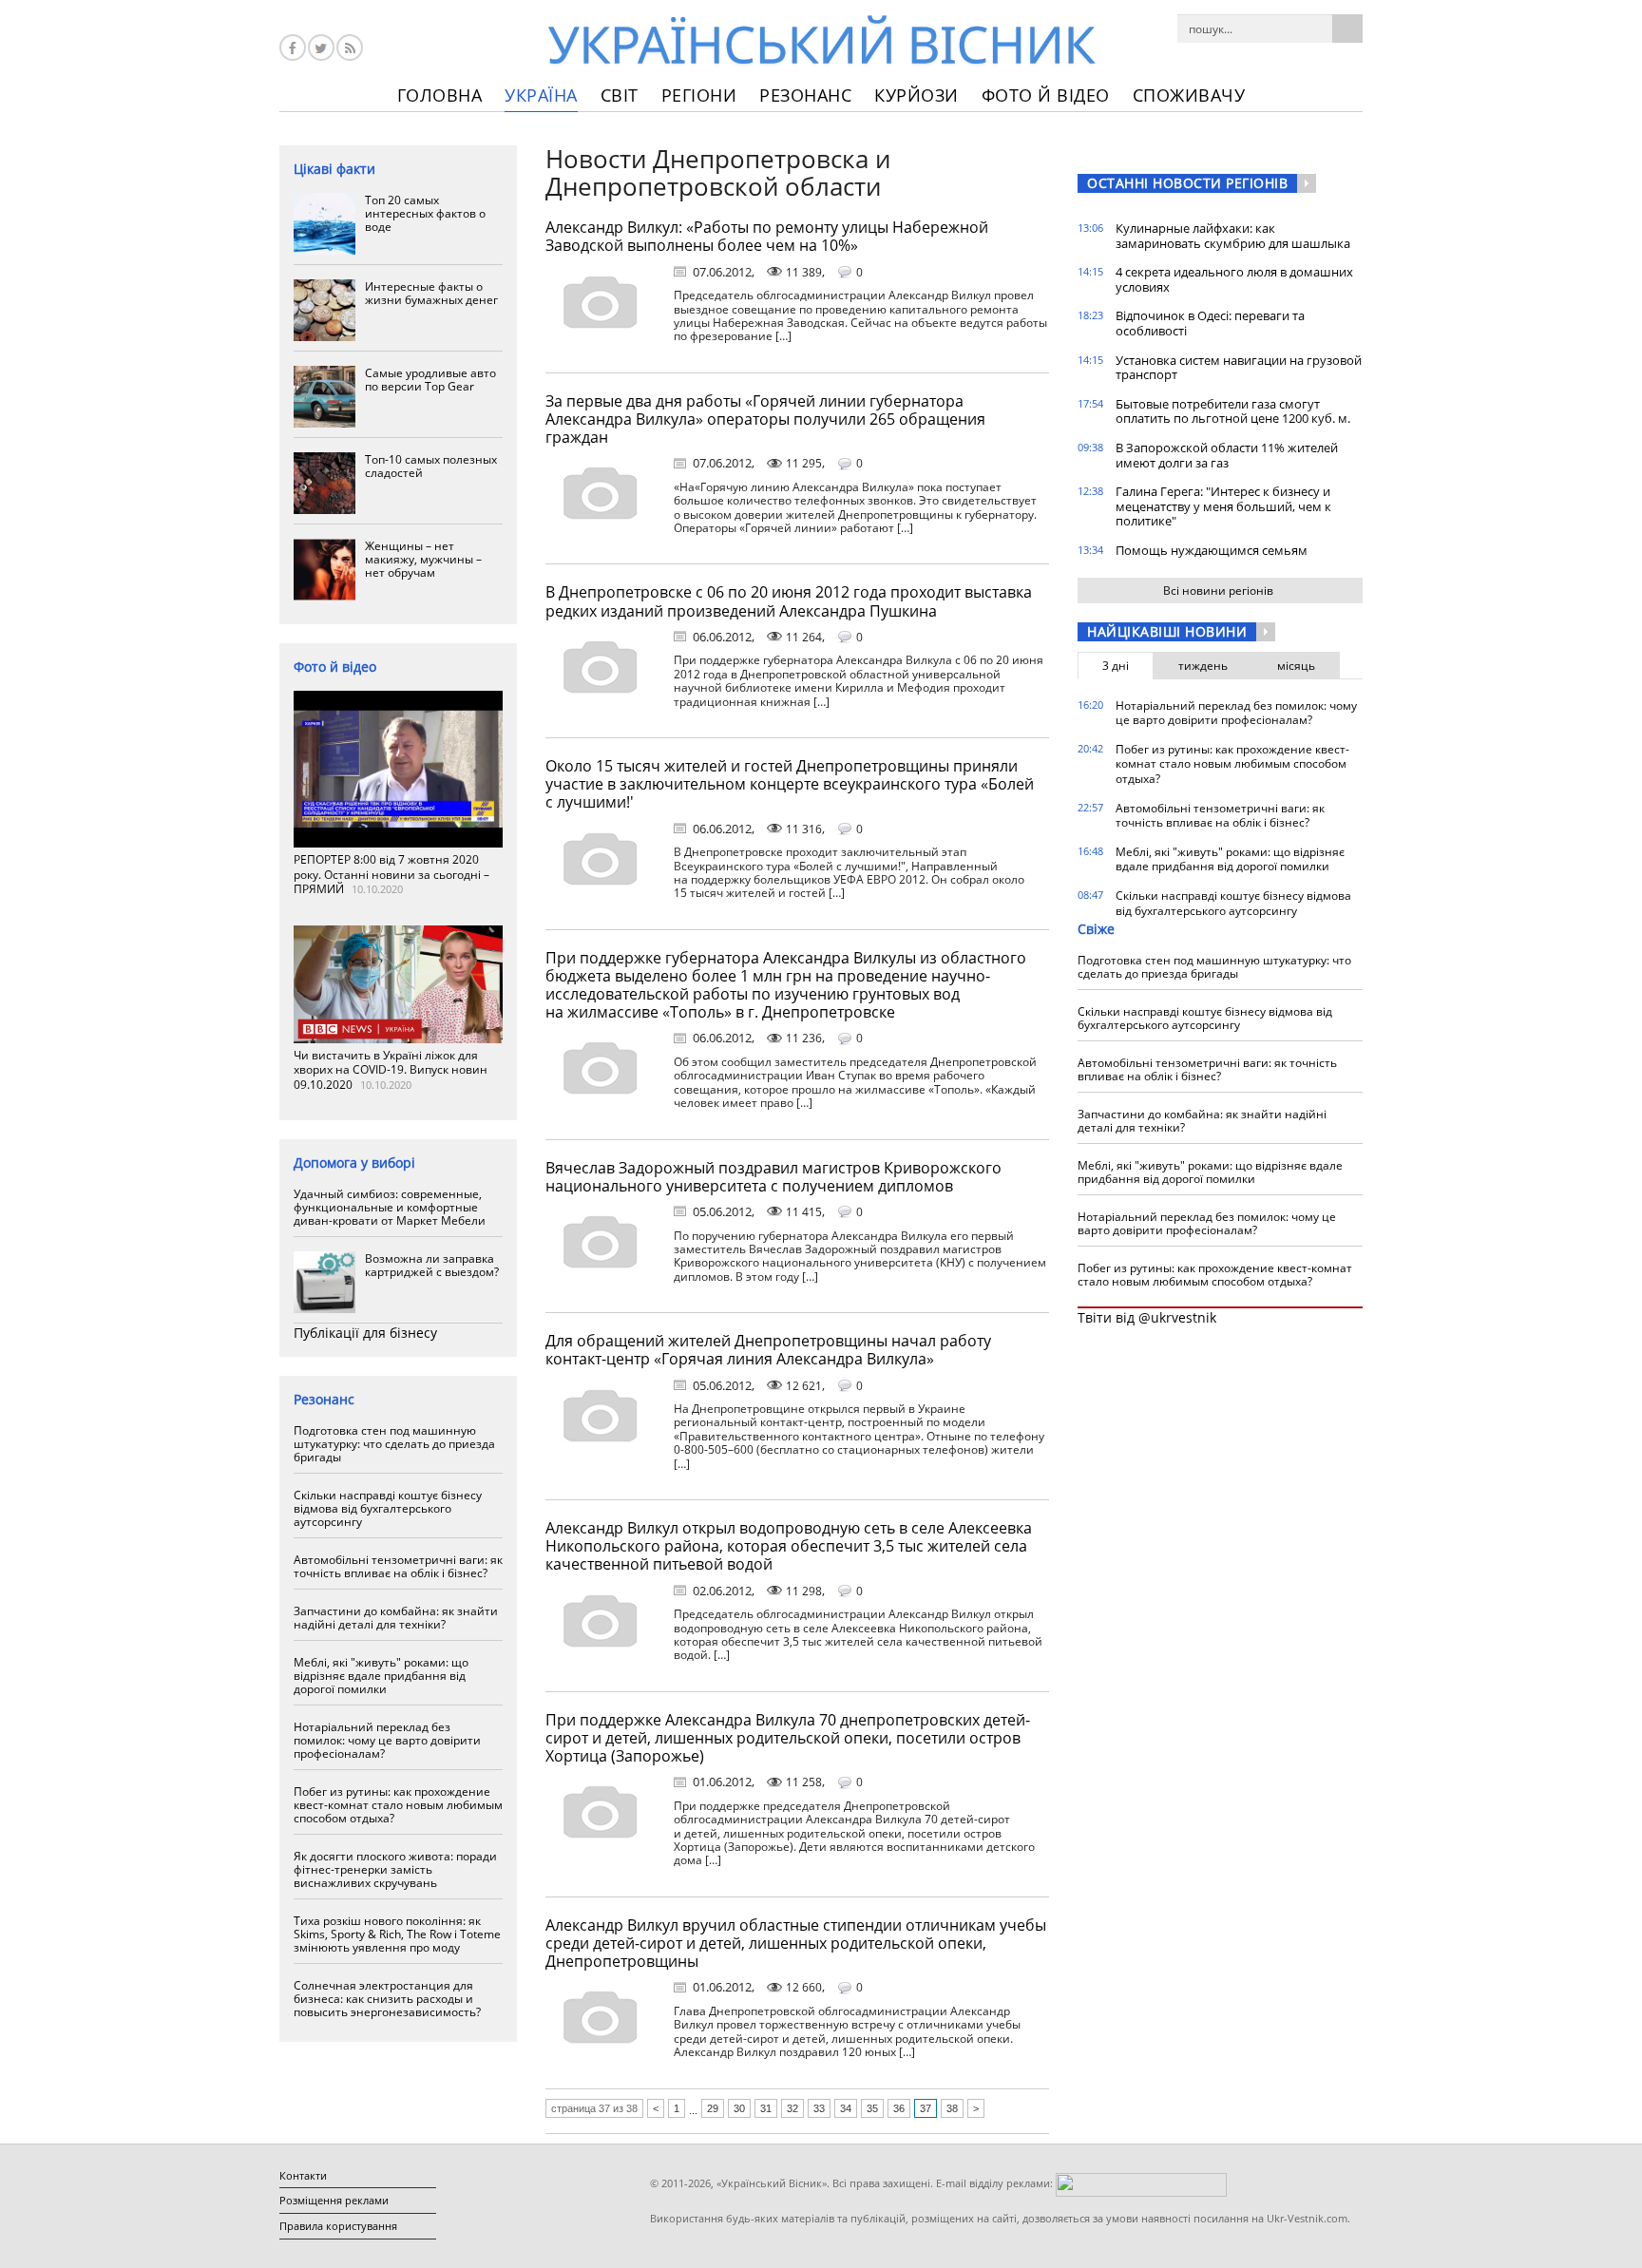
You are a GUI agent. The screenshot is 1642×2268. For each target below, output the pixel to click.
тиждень (1203, 666)
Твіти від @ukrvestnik (1147, 1317)
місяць (1296, 666)
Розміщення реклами (334, 2200)
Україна (541, 95)
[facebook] (293, 48)
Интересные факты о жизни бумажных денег (431, 293)
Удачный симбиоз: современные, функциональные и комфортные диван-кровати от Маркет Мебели (390, 1207)
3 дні (1116, 666)
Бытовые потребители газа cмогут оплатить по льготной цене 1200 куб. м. (1233, 411)
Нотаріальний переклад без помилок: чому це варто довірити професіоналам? (387, 1740)
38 (952, 2108)
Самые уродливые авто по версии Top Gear (430, 380)
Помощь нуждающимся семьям (1212, 550)
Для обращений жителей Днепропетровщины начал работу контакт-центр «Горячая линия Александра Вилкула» (768, 1350)
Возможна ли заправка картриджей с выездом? (432, 1265)
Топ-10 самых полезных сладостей (431, 466)
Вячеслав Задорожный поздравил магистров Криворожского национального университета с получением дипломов (773, 1177)
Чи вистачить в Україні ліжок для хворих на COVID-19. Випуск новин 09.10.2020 (391, 1070)
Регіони (699, 95)
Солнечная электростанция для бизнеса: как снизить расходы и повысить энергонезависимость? (387, 1999)
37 (926, 2108)
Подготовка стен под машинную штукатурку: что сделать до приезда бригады (394, 1444)
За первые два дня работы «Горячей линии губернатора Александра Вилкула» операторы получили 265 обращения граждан (765, 419)
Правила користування (338, 2226)
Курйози (916, 95)
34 (846, 2108)
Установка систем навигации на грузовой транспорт (1239, 368)
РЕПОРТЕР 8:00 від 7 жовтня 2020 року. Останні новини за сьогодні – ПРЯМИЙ (391, 874)
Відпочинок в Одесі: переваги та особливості (1210, 323)
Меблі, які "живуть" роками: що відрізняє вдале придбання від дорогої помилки (381, 1676)
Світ (620, 95)
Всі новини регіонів (1218, 591)
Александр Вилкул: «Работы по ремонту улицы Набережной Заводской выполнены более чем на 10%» (767, 236)
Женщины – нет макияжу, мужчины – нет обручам (423, 559)
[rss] (350, 48)
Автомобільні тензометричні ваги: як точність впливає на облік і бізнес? (398, 1566)
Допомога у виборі (354, 1163)
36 (899, 2108)
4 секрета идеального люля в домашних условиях (1234, 279)
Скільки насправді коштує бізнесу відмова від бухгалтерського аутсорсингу (388, 1508)
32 (792, 2108)
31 (766, 2108)
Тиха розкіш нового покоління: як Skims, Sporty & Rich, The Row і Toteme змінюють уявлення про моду (397, 1934)
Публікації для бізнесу (365, 1333)
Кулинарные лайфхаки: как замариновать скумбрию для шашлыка (1233, 236)
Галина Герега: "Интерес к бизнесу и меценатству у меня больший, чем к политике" (1223, 506)
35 (872, 2108)
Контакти (303, 2175)
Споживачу (1189, 95)
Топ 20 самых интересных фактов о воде (425, 213)
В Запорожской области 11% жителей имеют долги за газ (1227, 455)
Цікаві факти (334, 169)
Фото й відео (1046, 95)
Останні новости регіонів (1187, 183)
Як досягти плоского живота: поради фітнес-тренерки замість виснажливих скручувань (395, 1869)
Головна (440, 95)
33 (819, 2108)
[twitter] (321, 48)
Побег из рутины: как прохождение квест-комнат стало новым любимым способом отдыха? (398, 1805)
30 (739, 2108)
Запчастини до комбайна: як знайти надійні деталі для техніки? (396, 1618)
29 (713, 2108)
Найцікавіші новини (1167, 631)
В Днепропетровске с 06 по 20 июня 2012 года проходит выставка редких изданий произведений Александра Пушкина (789, 601)
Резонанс (805, 95)
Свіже (1096, 929)
